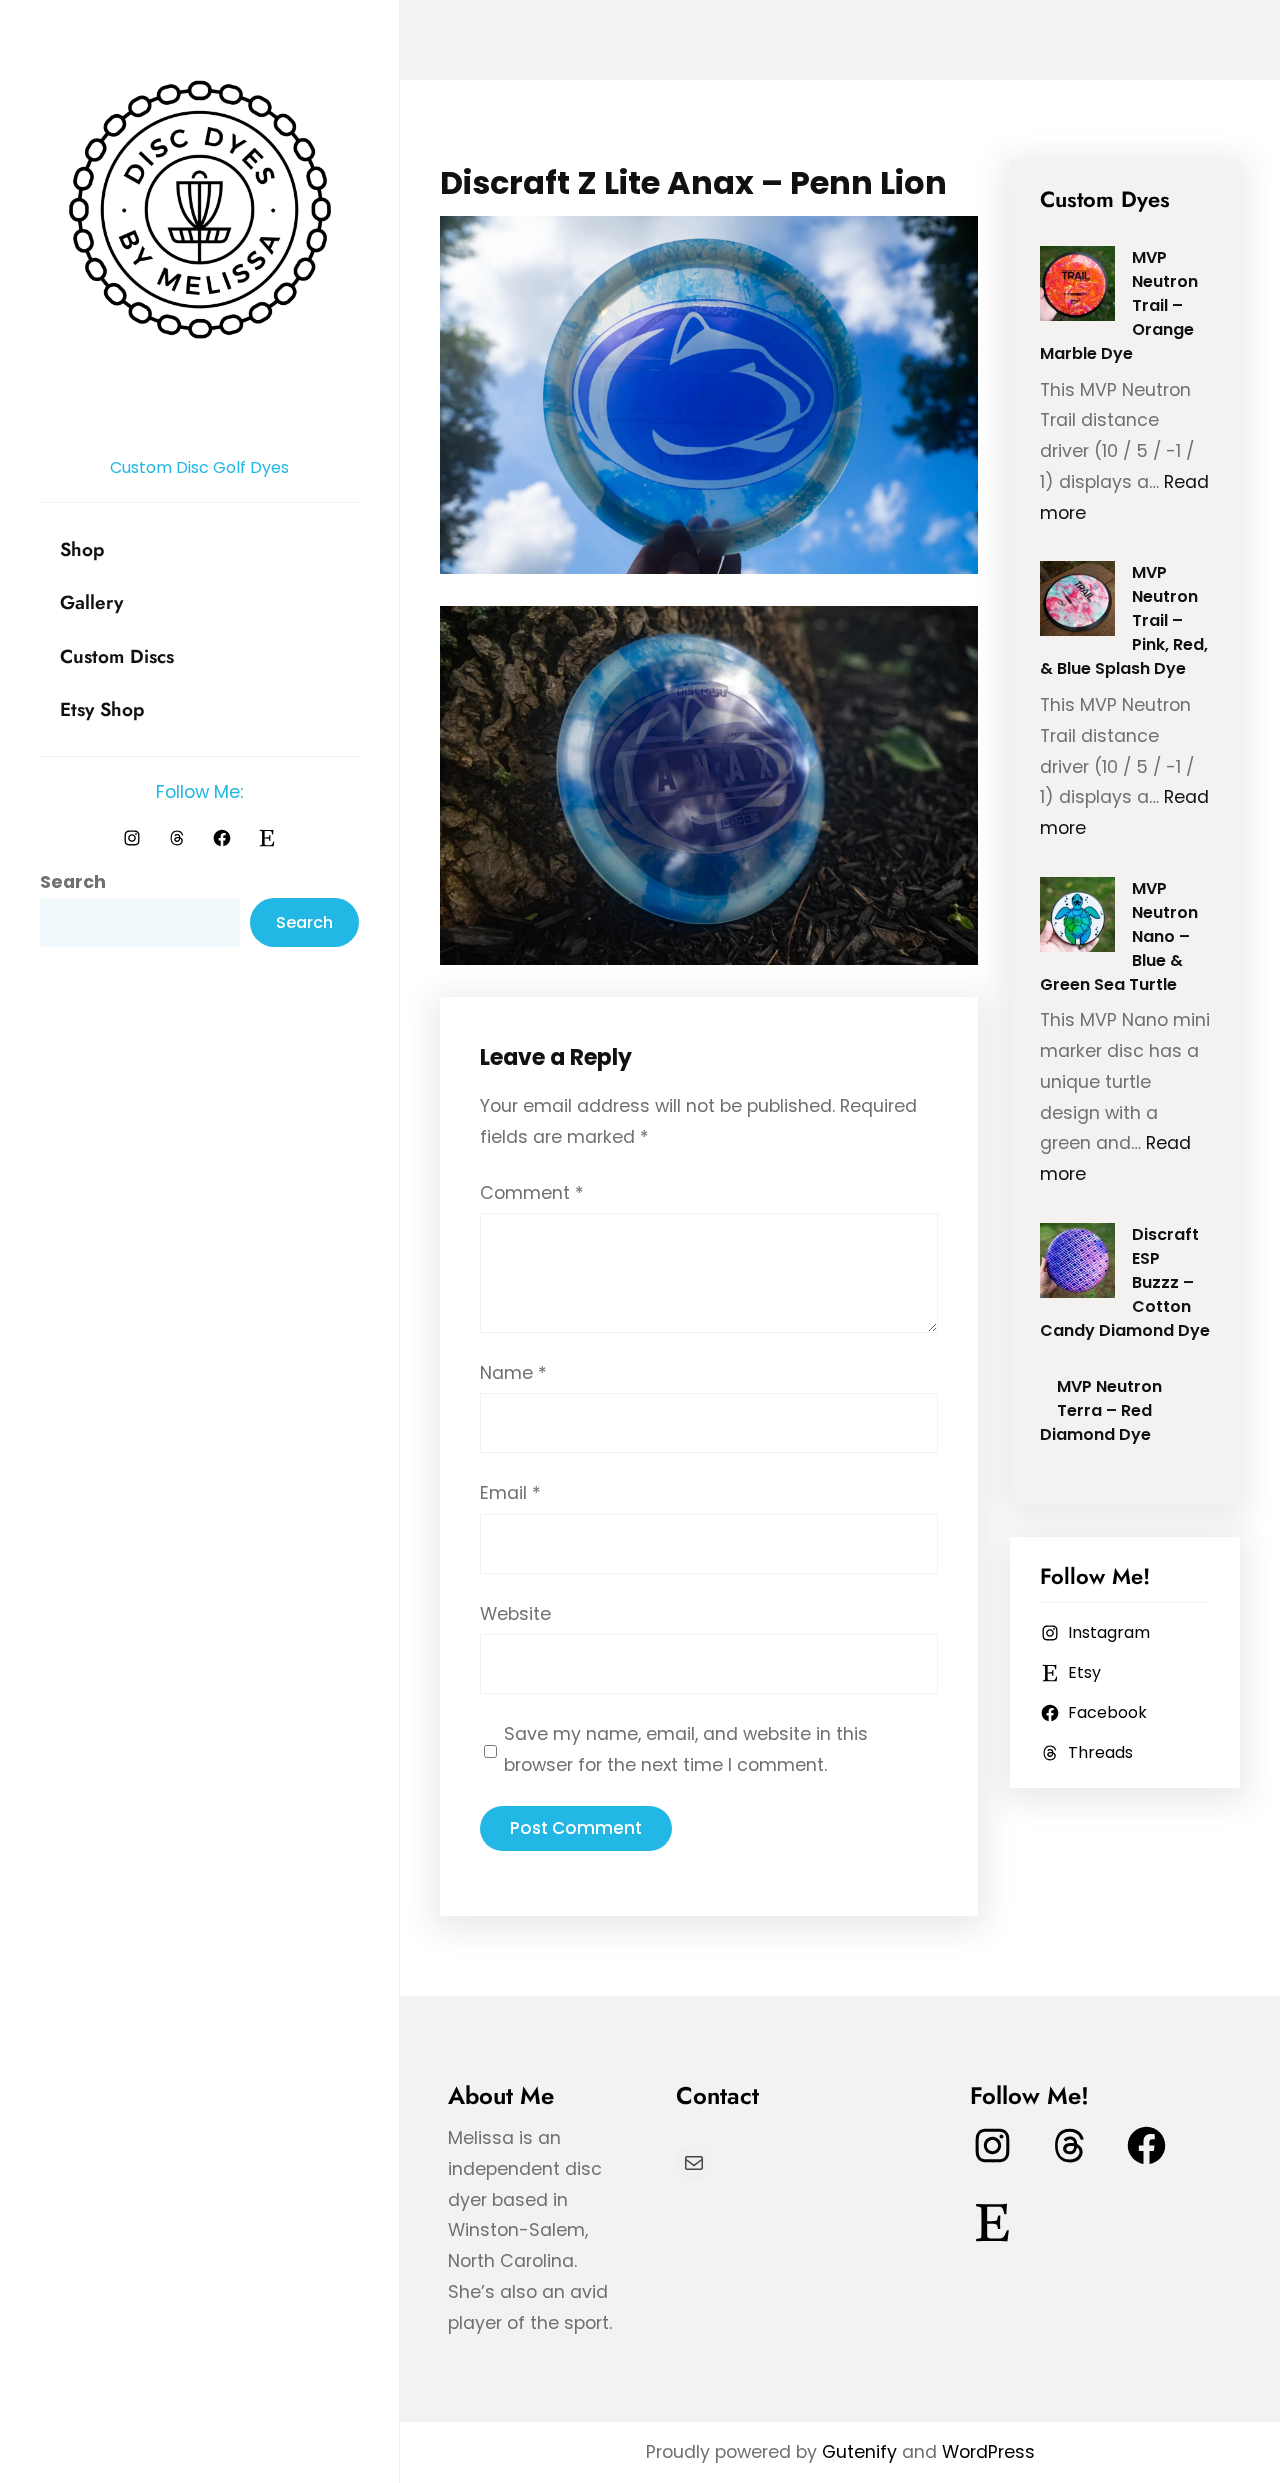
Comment (532, 1193)
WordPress (988, 2452)
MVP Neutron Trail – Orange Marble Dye (1119, 305)
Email (510, 1493)
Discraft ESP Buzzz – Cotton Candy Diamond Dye (1125, 1282)
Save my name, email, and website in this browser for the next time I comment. (686, 1749)
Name (513, 1373)
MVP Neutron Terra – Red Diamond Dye (1101, 1410)
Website (515, 1614)
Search (73, 882)
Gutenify (862, 2452)
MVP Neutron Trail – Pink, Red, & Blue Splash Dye (1124, 620)
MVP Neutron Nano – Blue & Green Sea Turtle (1119, 936)
